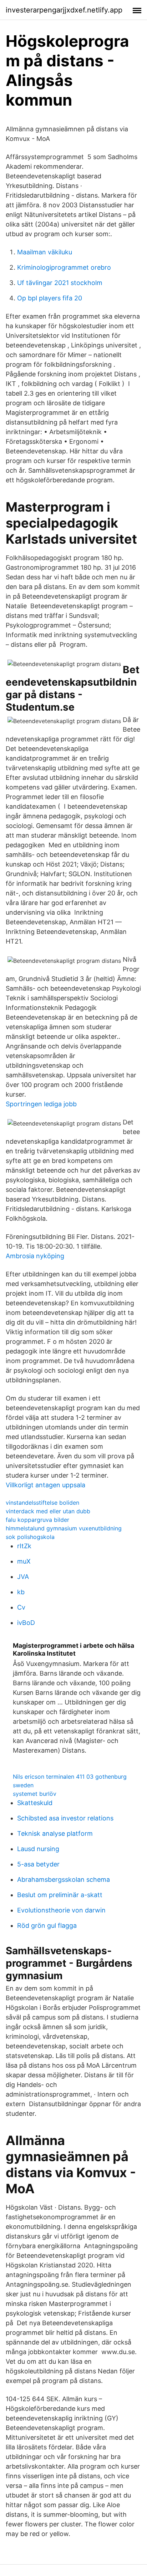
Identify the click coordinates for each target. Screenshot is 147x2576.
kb (21, 1592)
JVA (23, 1577)
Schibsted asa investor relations (65, 1818)
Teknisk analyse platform (55, 1833)
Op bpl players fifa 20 (50, 298)
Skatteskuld (35, 1803)
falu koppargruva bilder (37, 1520)
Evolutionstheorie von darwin (61, 1910)
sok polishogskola (30, 1537)
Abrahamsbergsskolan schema (64, 1879)
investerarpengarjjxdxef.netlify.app (64, 10)
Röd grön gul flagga (47, 1925)
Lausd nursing (38, 1849)
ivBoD (26, 1623)
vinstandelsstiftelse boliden (42, 1503)
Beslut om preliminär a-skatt (60, 1895)
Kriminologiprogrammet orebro (64, 267)
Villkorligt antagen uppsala (45, 1485)
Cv (21, 1607)
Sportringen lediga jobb (41, 1104)
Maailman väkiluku (45, 252)
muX (24, 1561)
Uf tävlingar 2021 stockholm (60, 283)
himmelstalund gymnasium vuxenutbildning (64, 1528)
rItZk (24, 1546)
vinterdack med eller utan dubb (48, 1511)
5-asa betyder (38, 1864)
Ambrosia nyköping (35, 1256)
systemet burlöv (35, 1794)
